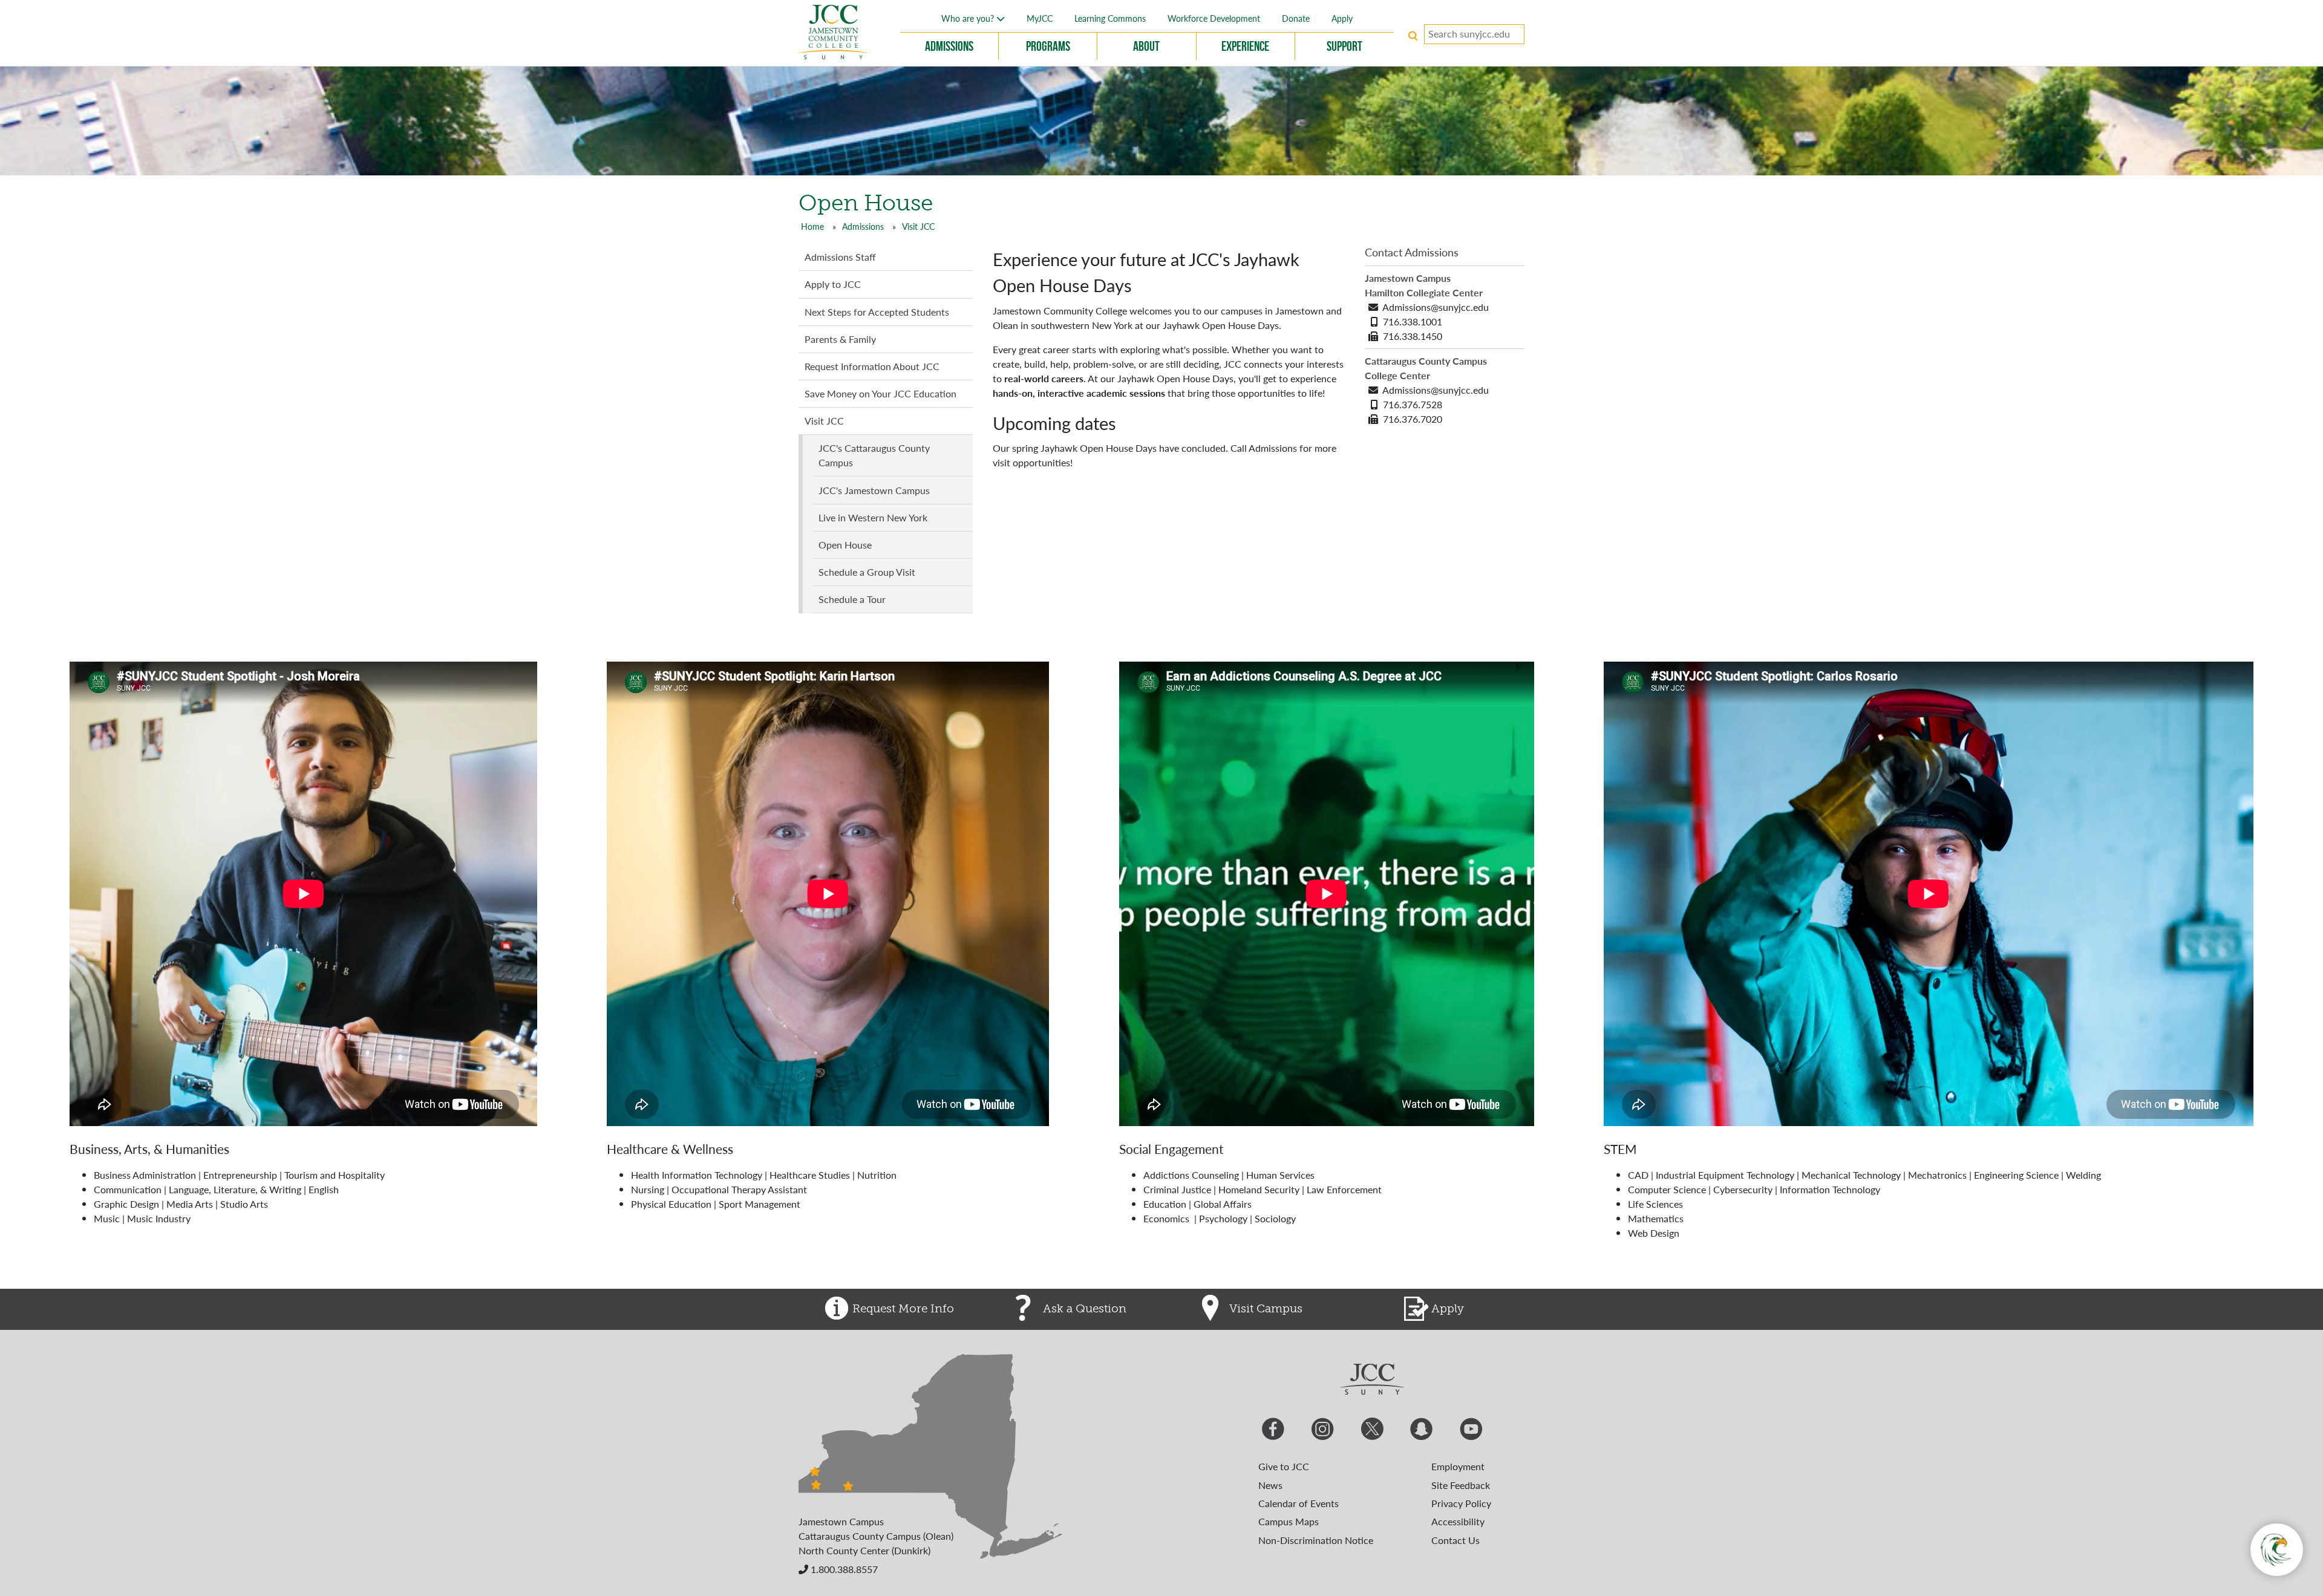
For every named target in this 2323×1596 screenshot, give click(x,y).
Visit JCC (918, 226)
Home (812, 226)
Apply (1342, 18)
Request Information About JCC (872, 366)
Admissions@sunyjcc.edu (1436, 307)
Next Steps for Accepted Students (877, 312)
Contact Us (1456, 1540)
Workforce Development (1214, 18)
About (1146, 46)
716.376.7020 (1413, 419)
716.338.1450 (1413, 336)
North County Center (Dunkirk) (864, 1550)
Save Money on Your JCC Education (881, 393)
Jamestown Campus (841, 1521)
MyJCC (1040, 18)
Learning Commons (1110, 18)
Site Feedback (1461, 1485)
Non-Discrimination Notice (1316, 1540)
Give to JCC (1284, 1466)
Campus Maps (1289, 1521)
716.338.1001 (1413, 321)
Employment (1458, 1466)
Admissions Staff (840, 257)
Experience (1245, 46)
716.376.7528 (1413, 404)
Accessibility (1458, 1521)
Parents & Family (840, 339)
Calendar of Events (1299, 1503)
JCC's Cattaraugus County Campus (874, 455)
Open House (845, 545)
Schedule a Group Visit (867, 572)
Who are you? (969, 18)
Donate (1296, 18)
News (1270, 1485)
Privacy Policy (1461, 1503)
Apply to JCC (833, 284)
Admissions (949, 46)
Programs (1048, 46)
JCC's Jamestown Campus (874, 490)
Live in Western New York (873, 517)
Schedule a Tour (852, 599)
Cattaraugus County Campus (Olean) (876, 1536)
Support (1344, 46)
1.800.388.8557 (843, 1569)
